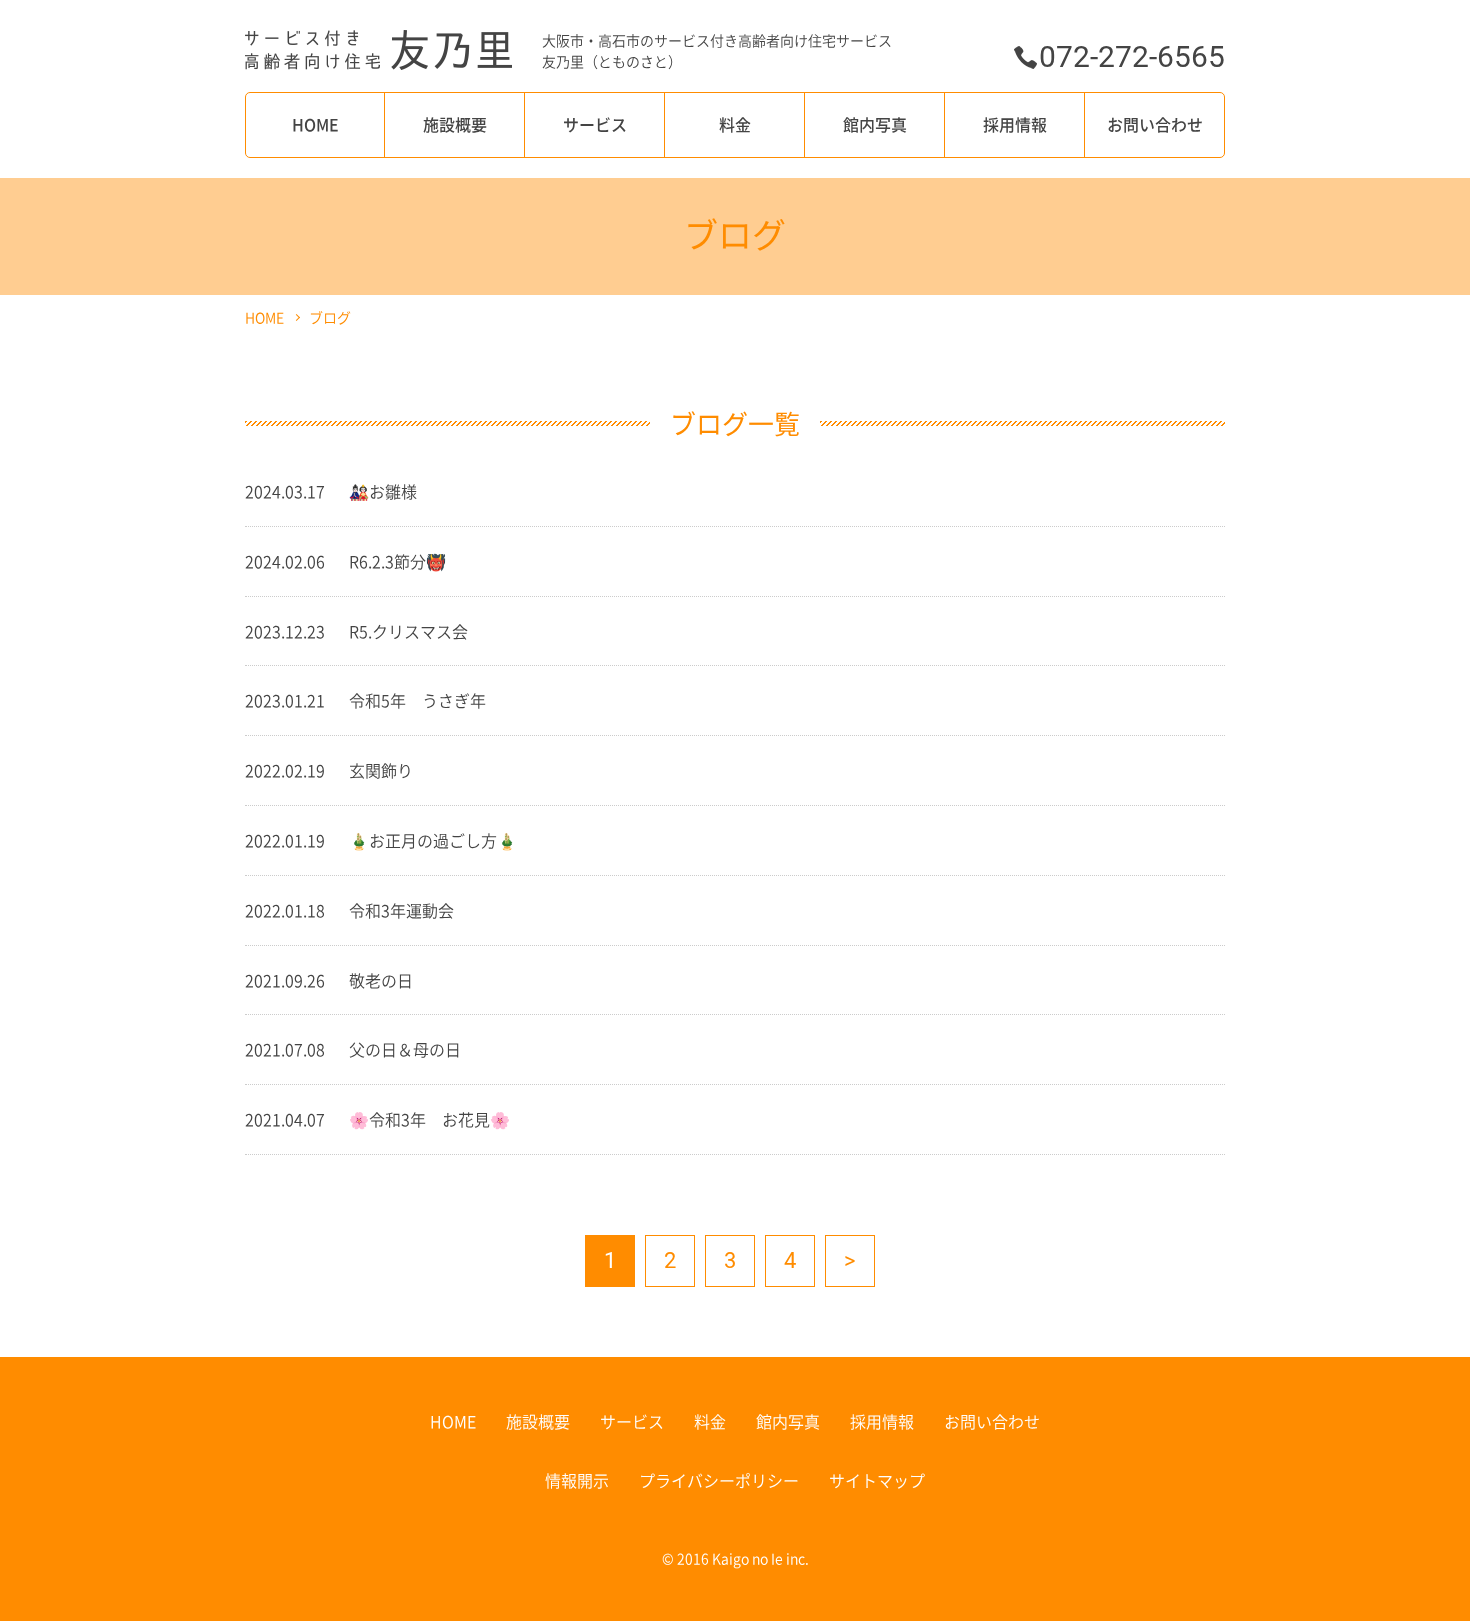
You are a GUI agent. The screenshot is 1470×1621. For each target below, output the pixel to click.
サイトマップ (877, 1480)
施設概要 (455, 124)
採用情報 (1015, 124)
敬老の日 (381, 980)
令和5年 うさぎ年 (417, 700)
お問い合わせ (1155, 124)
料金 (735, 124)
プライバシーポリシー (719, 1480)
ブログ (330, 317)
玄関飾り (381, 770)
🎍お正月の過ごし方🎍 (433, 840)
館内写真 (875, 124)
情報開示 (577, 1480)
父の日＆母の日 (405, 1049)
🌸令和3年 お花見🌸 (429, 1119)
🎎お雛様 (383, 491)
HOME (315, 124)
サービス (595, 124)
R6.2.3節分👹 (397, 561)
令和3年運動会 (401, 910)
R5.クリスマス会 (408, 631)
